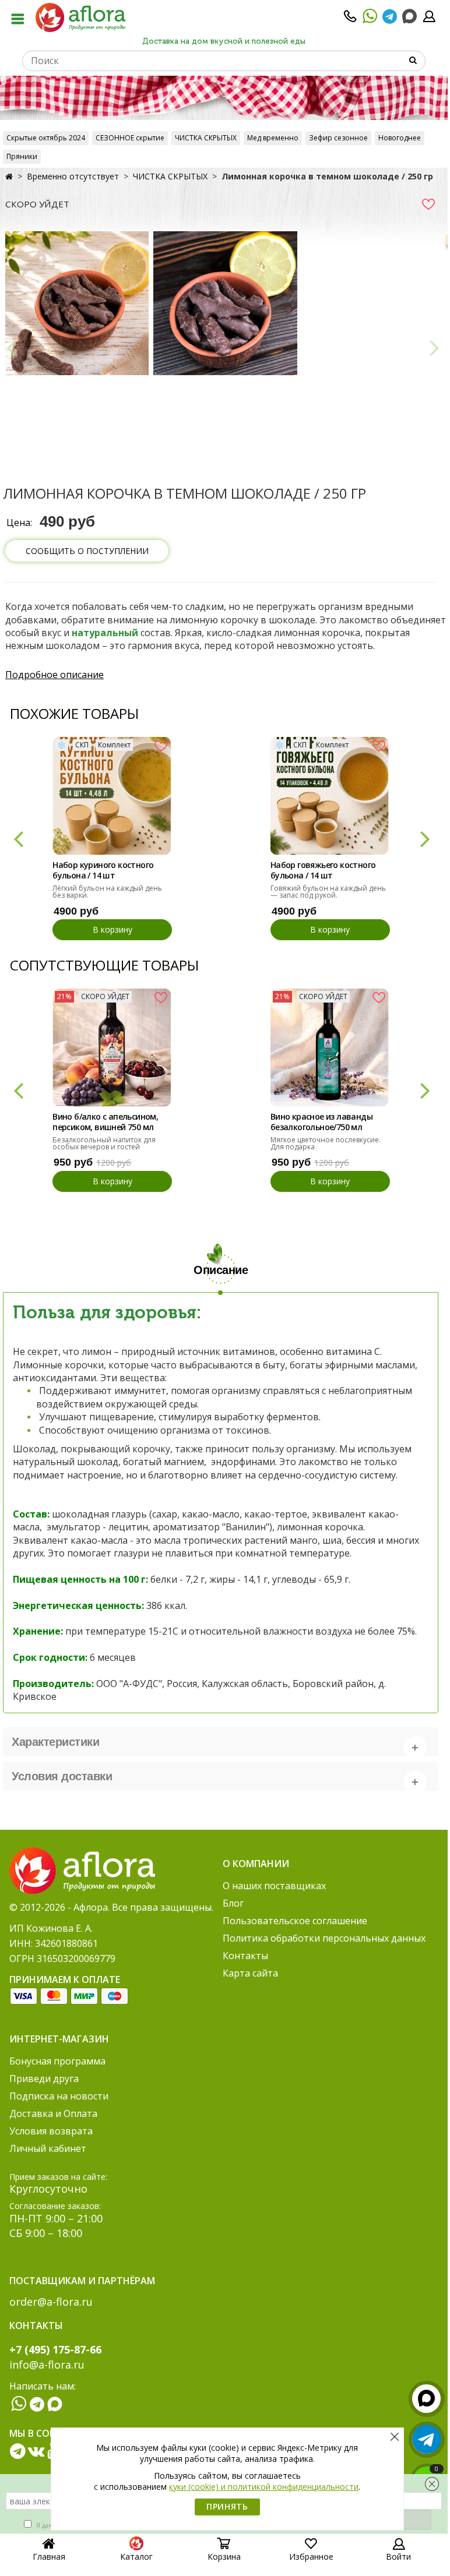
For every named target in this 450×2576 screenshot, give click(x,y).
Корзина (224, 2556)
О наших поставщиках (274, 1886)
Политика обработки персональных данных (324, 1938)
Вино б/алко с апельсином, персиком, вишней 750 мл (105, 1122)
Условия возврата (51, 2131)
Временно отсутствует (73, 176)
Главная (49, 2556)
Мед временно (273, 138)
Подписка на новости (59, 2096)
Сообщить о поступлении (87, 551)
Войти (398, 2556)
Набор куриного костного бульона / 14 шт (103, 870)
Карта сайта (250, 1973)
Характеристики (55, 1742)
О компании (256, 1864)
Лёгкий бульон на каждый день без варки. (107, 892)
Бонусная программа (57, 2061)
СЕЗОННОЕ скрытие (130, 138)
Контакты (245, 1956)
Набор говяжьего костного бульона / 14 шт (323, 870)
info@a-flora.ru (47, 2365)
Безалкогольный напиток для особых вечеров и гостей (104, 1143)
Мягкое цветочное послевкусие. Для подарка (326, 1143)
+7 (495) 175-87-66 (55, 2349)
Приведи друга (44, 2079)
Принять (227, 2506)
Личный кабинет (48, 2148)
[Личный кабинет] (429, 20)
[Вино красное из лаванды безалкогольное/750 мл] (330, 1048)
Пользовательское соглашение (295, 1921)
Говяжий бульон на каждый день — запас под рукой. (328, 892)
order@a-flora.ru (51, 2302)
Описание (221, 1270)
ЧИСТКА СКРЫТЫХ (206, 138)
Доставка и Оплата (53, 2113)
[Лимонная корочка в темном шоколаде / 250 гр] (77, 303)
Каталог (136, 2556)
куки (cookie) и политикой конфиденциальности (264, 2487)
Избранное (311, 2556)
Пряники (22, 156)
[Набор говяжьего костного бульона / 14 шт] (330, 796)
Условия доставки (62, 1776)
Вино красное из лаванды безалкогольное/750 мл (321, 1122)
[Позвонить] (350, 20)
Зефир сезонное (338, 138)
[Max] (409, 17)
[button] (18, 838)
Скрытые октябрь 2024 (46, 138)
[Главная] (9, 176)
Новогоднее (400, 138)
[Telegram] (390, 20)
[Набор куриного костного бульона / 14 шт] (112, 796)
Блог (233, 1903)
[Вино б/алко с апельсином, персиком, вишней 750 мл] (112, 1048)
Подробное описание (55, 675)
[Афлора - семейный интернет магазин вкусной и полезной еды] (80, 17)
